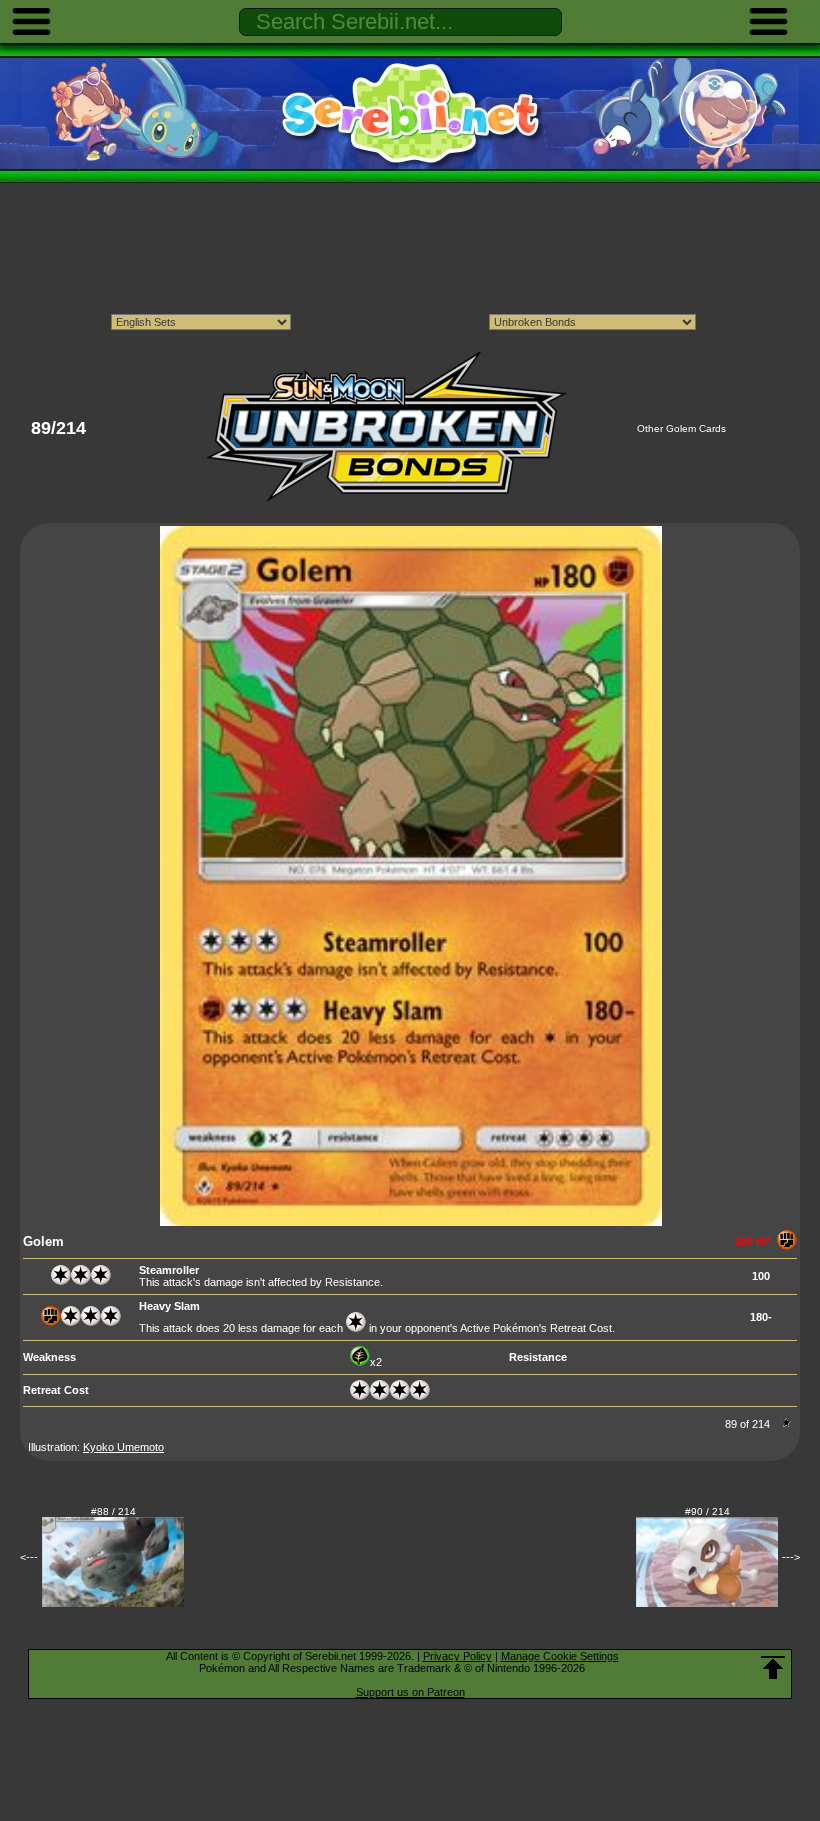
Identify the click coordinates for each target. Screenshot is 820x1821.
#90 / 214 (707, 1511)
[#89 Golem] (411, 1222)
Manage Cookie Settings (560, 1656)
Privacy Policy (457, 1656)
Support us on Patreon (410, 1692)
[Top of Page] (773, 1668)
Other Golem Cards (681, 428)
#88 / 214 (113, 1511)
